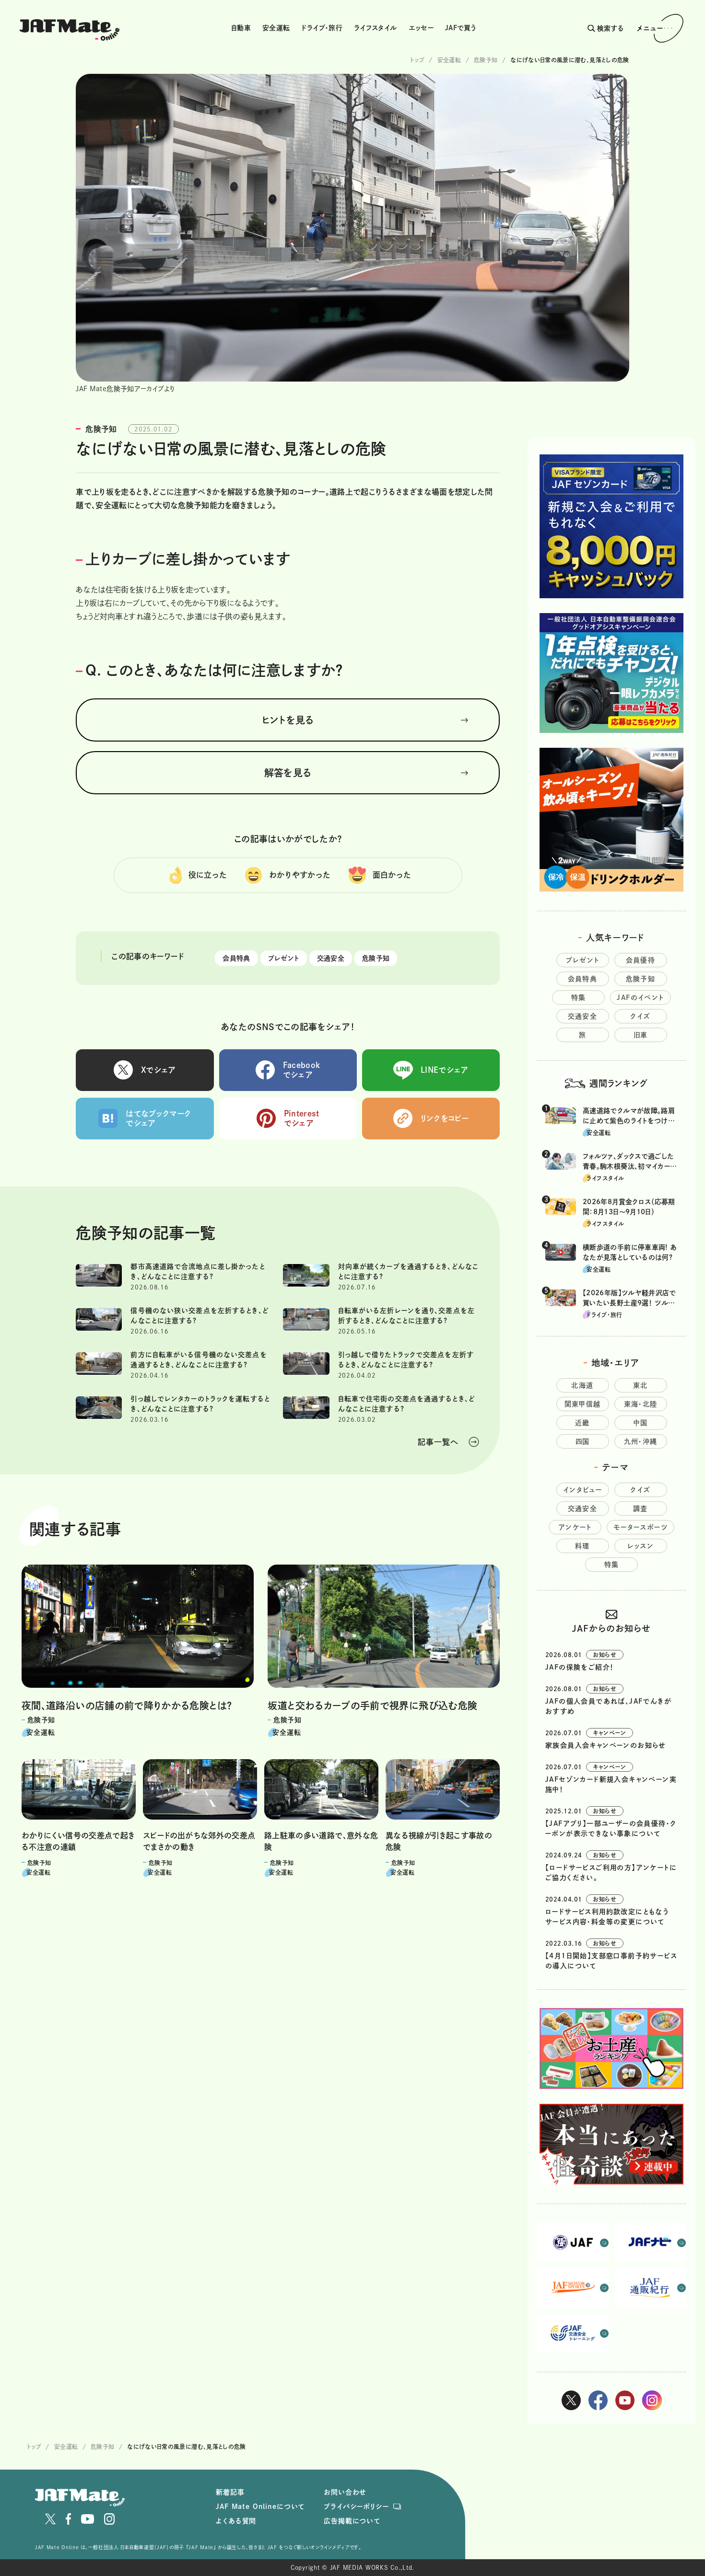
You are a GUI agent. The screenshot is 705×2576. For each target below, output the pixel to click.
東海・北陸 (641, 1404)
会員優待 (641, 960)
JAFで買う (460, 28)
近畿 (582, 1423)
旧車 (641, 1035)
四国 (583, 1441)
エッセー (421, 28)
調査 (640, 1508)
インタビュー (582, 1490)
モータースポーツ (640, 1527)
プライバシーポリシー (356, 2506)
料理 (582, 1546)
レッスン (641, 1546)
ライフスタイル (376, 28)
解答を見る (288, 773)
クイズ (640, 1016)
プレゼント (284, 958)
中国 (641, 1423)
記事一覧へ (438, 1442)
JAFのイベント (640, 998)
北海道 (582, 1385)
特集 (579, 998)
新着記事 (230, 2492)
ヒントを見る (288, 720)
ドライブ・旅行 (322, 28)
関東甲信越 (583, 1404)
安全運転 (276, 28)
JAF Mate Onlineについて (260, 2506)
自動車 (241, 28)
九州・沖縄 (641, 1441)
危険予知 (376, 958)
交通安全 (331, 958)
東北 (640, 1385)
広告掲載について (352, 2521)
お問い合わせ (345, 2492)
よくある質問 (236, 2521)
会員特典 (236, 958)
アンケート (575, 1527)
